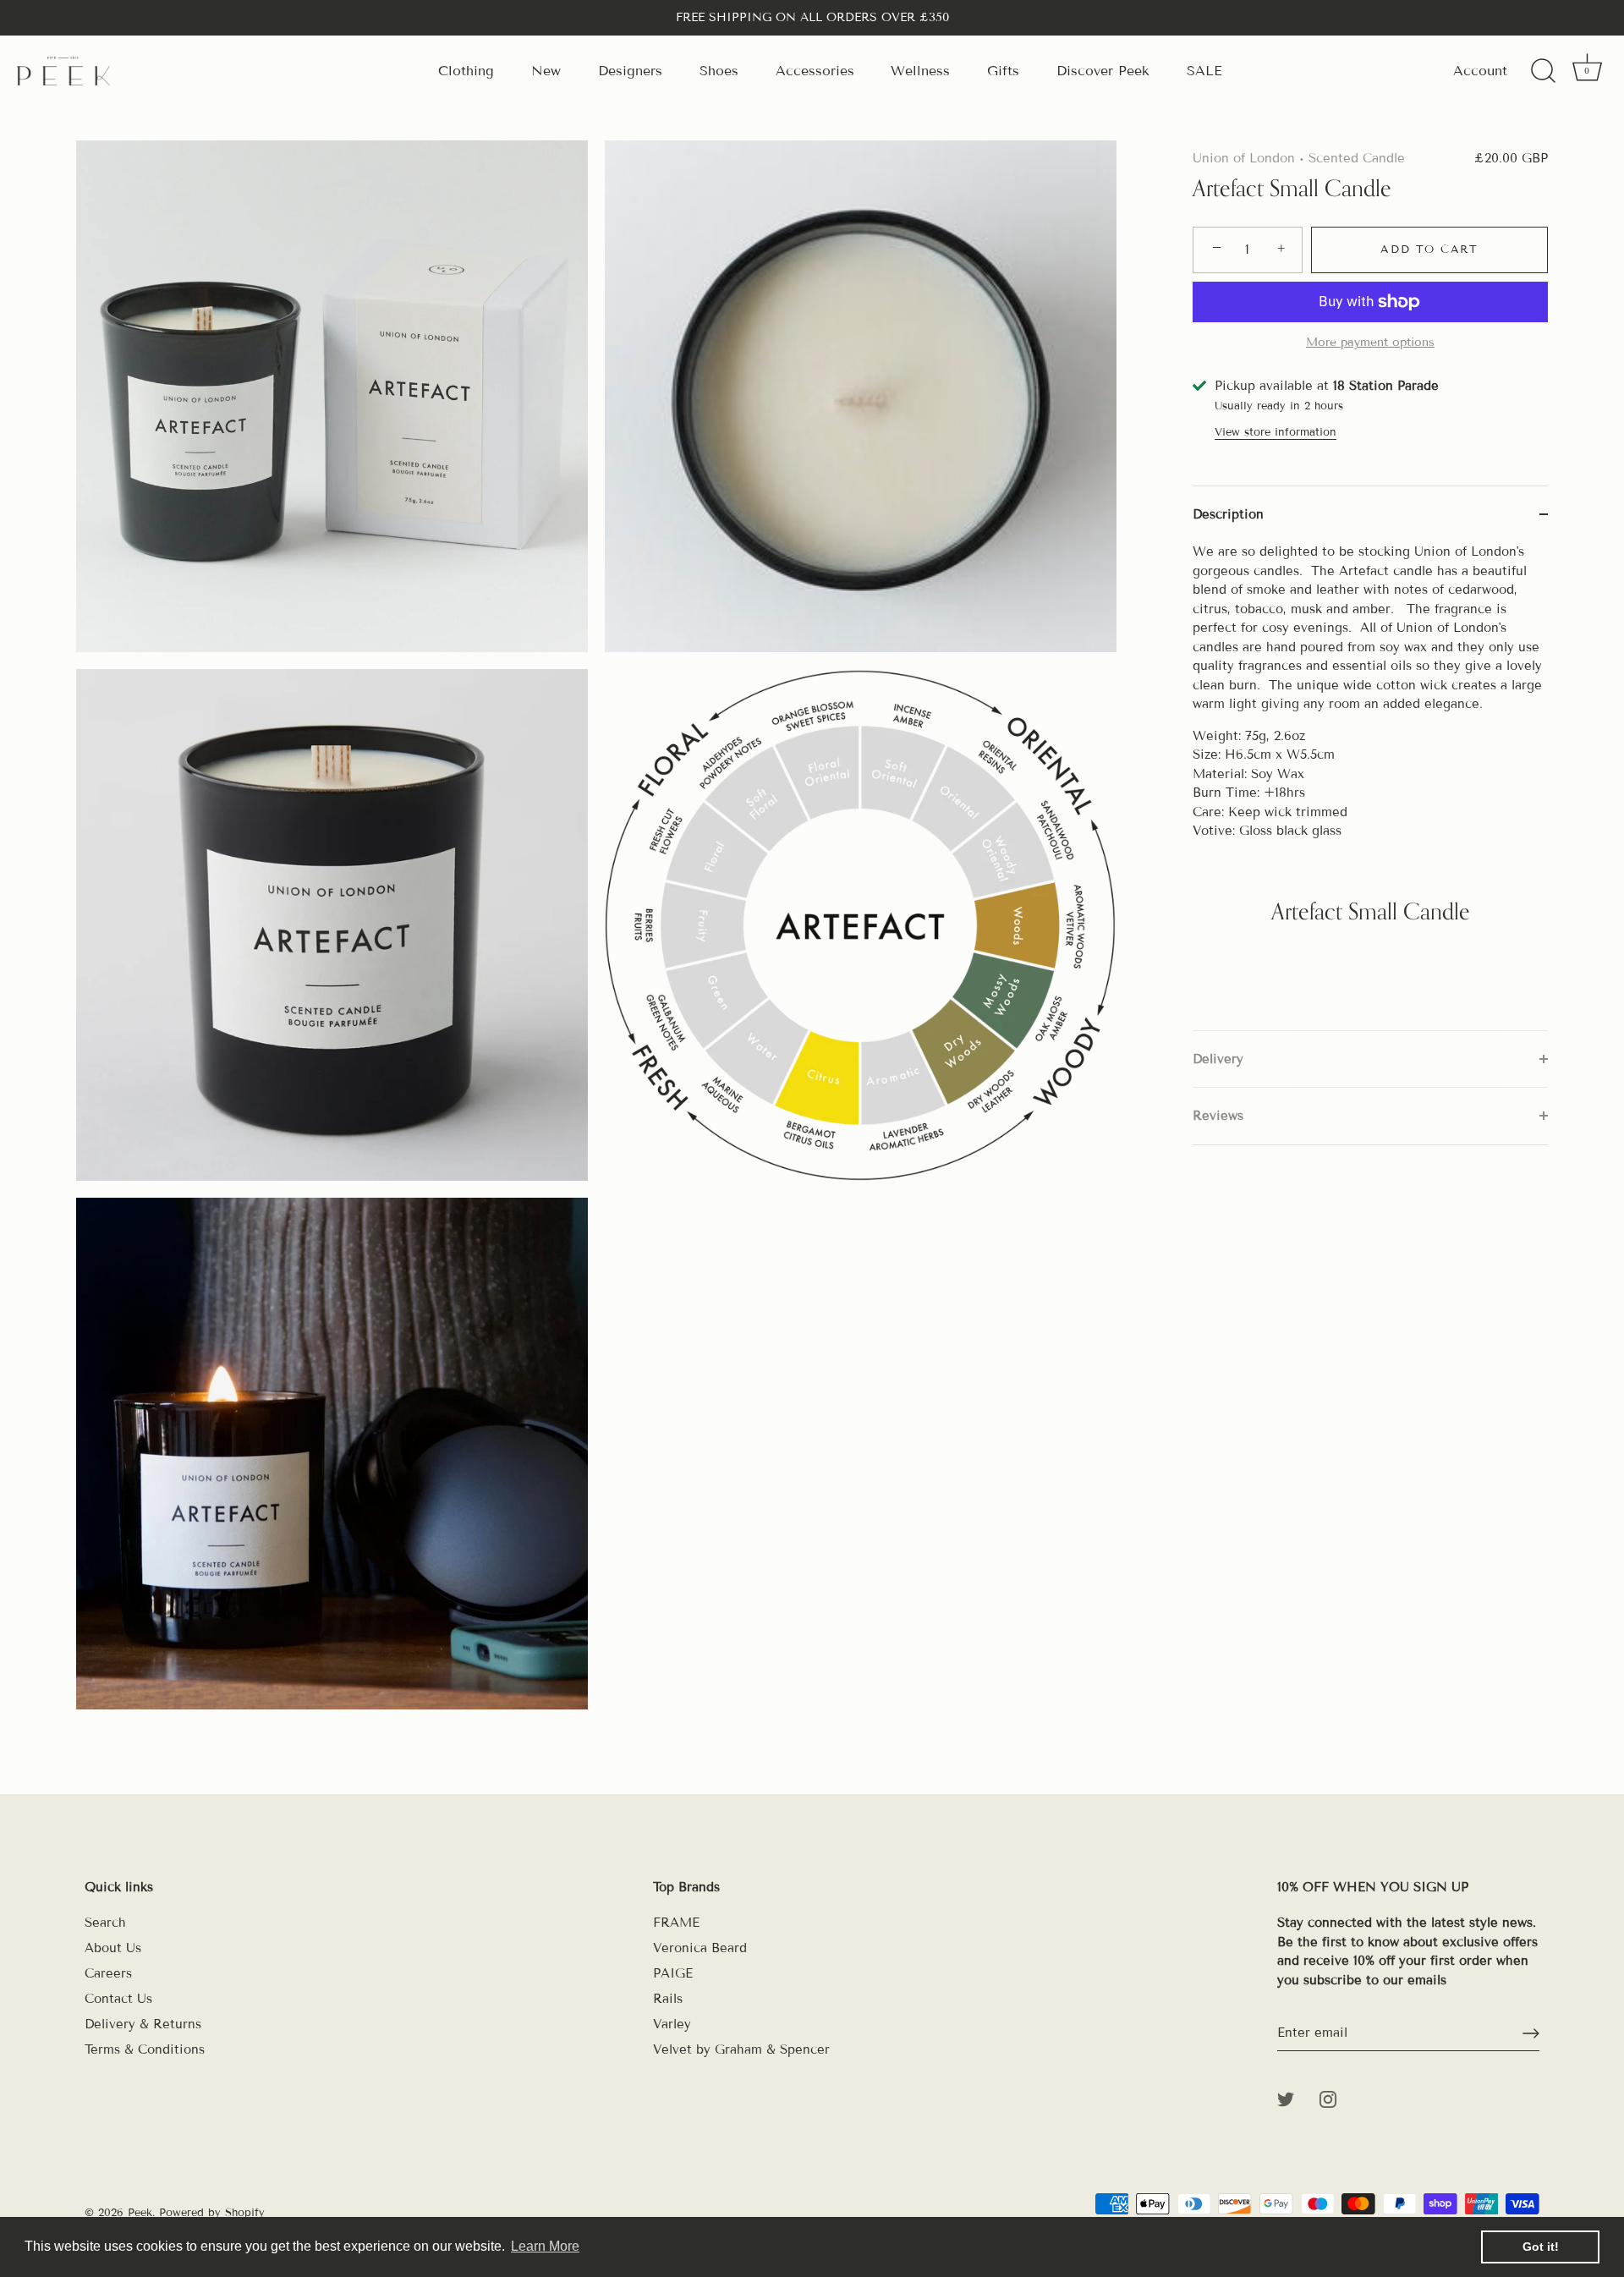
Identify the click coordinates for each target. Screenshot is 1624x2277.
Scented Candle (1357, 158)
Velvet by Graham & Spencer (741, 2049)
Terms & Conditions (145, 2049)
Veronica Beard (700, 1948)
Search (105, 1923)
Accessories (815, 71)
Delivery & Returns (143, 2024)
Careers (108, 1973)
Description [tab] (1228, 514)
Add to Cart (1429, 250)
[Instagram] (1328, 2099)
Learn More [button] (545, 2246)
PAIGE (673, 1973)
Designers (630, 71)
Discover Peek (1103, 71)
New (546, 71)
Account (1480, 71)
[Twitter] (1286, 2099)
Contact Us (118, 1999)
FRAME (676, 1923)
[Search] (1543, 71)
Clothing (466, 71)
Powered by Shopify (212, 2213)
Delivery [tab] (1218, 1059)
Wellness (920, 71)
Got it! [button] (1541, 2247)
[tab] (1370, 786)
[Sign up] (1531, 2033)
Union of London (1244, 158)
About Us (113, 1948)
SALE (1204, 71)
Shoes (719, 71)
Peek (140, 2213)
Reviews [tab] (1218, 1116)
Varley (672, 2024)
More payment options (1370, 342)
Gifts (1003, 71)
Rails (668, 1999)
